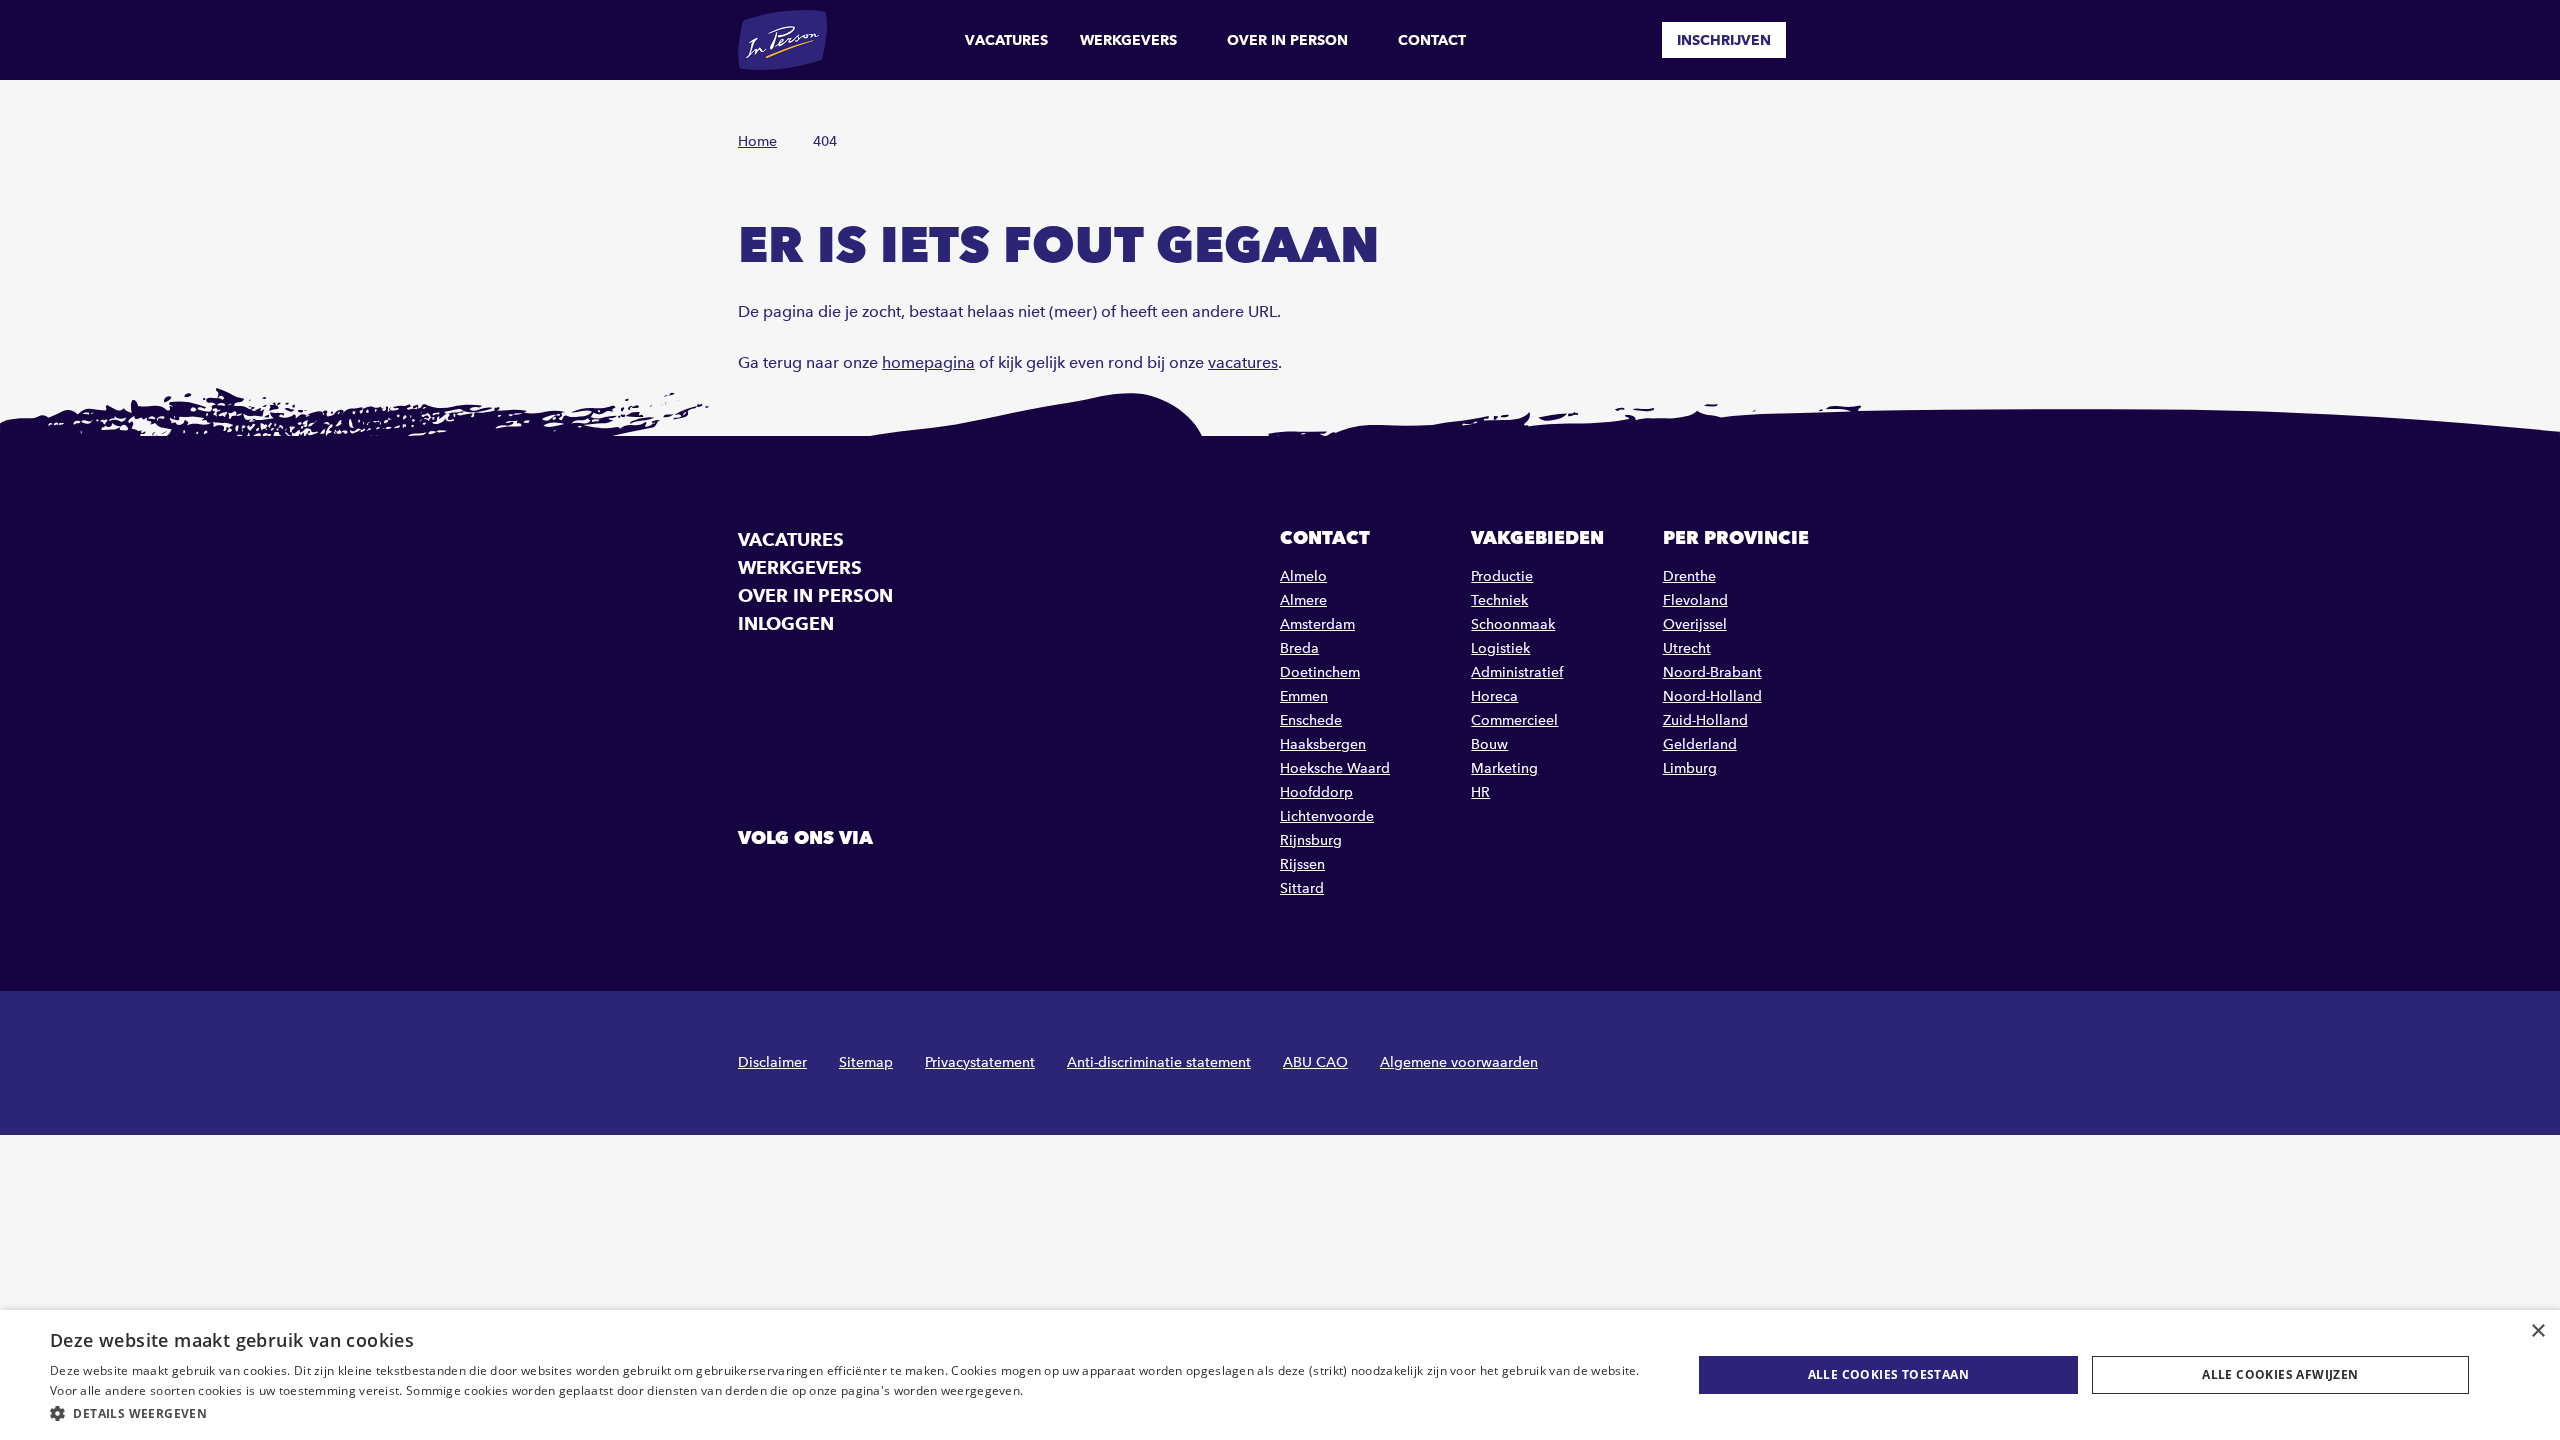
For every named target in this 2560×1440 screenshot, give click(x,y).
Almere (1303, 600)
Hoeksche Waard (1335, 768)
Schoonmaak (1513, 624)
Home (757, 141)
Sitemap (866, 1062)
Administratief (1517, 672)
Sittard (1302, 888)
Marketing (1504, 768)
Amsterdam (1317, 624)
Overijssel (1695, 624)
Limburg (1690, 768)
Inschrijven (1724, 40)
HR (1480, 792)
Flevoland (1695, 600)
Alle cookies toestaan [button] (1888, 1374)
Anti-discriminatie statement (1159, 1062)
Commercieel (1514, 720)
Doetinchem (1320, 672)
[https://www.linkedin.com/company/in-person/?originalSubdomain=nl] (807, 883)
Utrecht (1687, 648)
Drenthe (1689, 576)
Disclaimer (772, 1062)
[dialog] (1280, 1375)
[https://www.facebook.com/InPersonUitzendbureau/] (756, 883)
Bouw (1489, 744)
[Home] (782, 40)
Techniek (1499, 600)
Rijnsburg (1311, 840)
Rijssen (1302, 864)
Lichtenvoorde (1327, 816)
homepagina (928, 362)
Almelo (1303, 576)
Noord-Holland (1712, 696)
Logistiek (1500, 648)
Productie (1502, 576)
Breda (1299, 648)
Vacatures (1006, 40)
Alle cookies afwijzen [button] (2280, 1374)
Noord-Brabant (1712, 672)
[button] (846, 1413)
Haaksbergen (1323, 744)
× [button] (2537, 1331)
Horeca (1494, 696)
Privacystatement (980, 1062)
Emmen (1304, 696)
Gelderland (1700, 744)
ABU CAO (1315, 1062)
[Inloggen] (1814, 40)
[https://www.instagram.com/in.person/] (858, 883)
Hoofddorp (1316, 792)
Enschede (1311, 720)
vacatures (1243, 362)
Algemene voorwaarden (1459, 1062)
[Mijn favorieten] (1632, 40)
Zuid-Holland (1705, 720)
